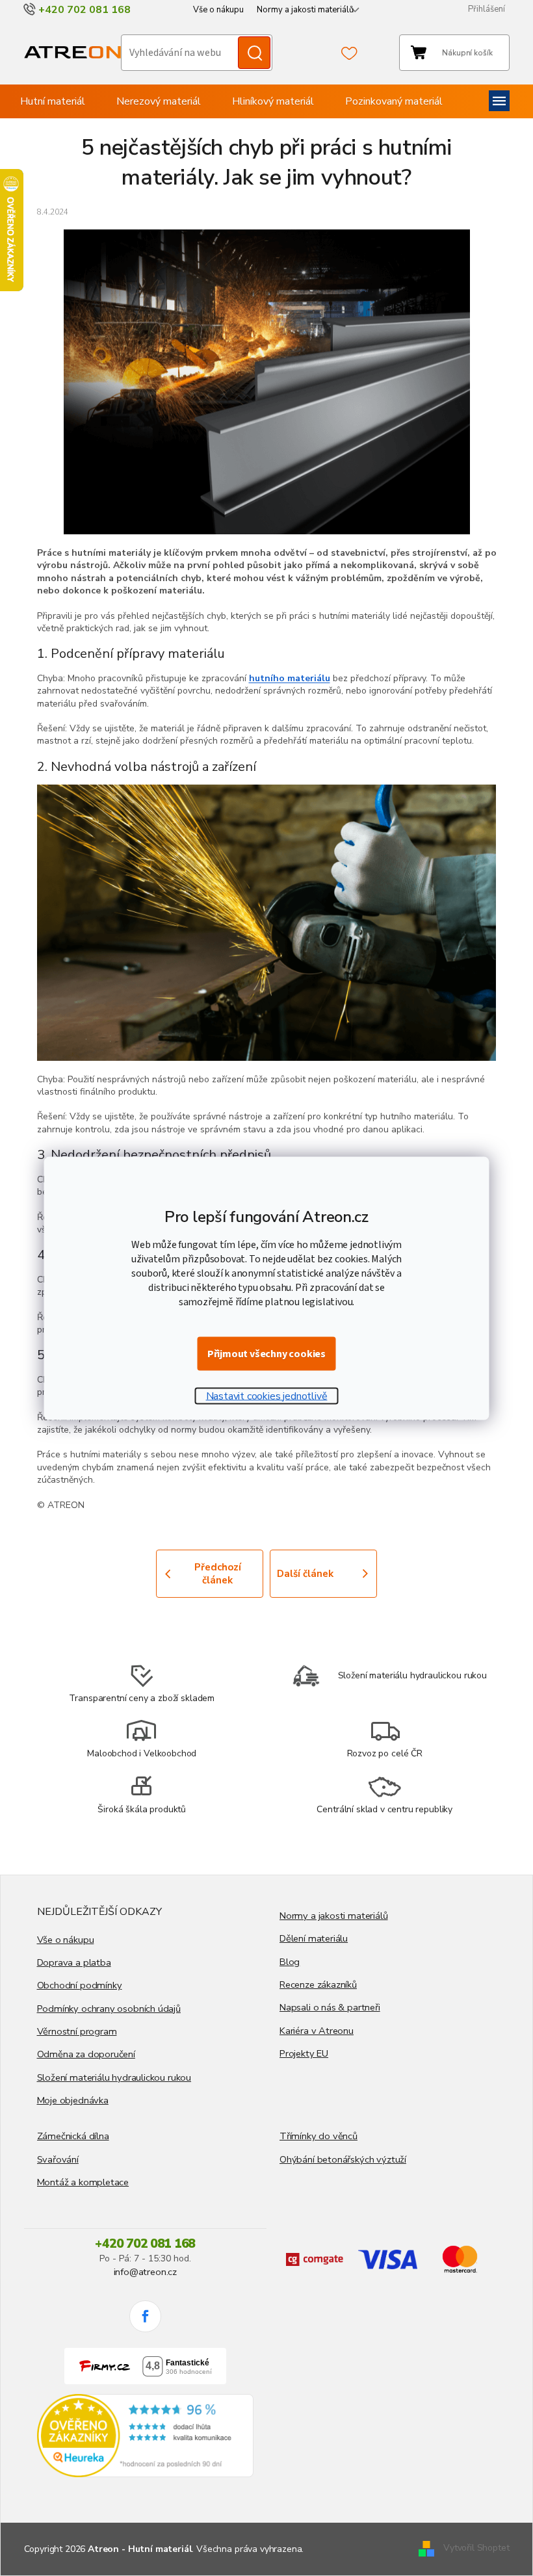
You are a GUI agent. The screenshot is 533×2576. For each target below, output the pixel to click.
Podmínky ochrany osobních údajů (109, 2009)
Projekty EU (304, 2053)
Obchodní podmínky (80, 1985)
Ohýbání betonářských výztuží (343, 2159)
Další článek (305, 1574)
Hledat (254, 53)
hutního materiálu (290, 678)
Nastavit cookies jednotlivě (267, 1396)
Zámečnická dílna (73, 2136)
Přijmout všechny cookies (266, 1353)
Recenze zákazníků (318, 1984)
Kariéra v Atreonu (317, 2031)
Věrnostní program (77, 2031)
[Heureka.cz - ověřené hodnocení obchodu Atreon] (146, 2436)
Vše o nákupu (218, 10)
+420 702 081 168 (145, 2244)
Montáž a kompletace (83, 2182)
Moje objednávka (73, 2100)
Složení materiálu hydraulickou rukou (114, 2077)
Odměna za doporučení (86, 2054)
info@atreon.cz (145, 2272)
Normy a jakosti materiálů (305, 10)
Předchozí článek (218, 1574)
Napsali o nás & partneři (330, 2007)
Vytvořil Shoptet (476, 2548)
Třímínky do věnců (318, 2136)
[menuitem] (53, 101)
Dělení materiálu (314, 1938)
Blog (290, 1962)
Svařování (58, 2159)
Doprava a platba (74, 1962)
